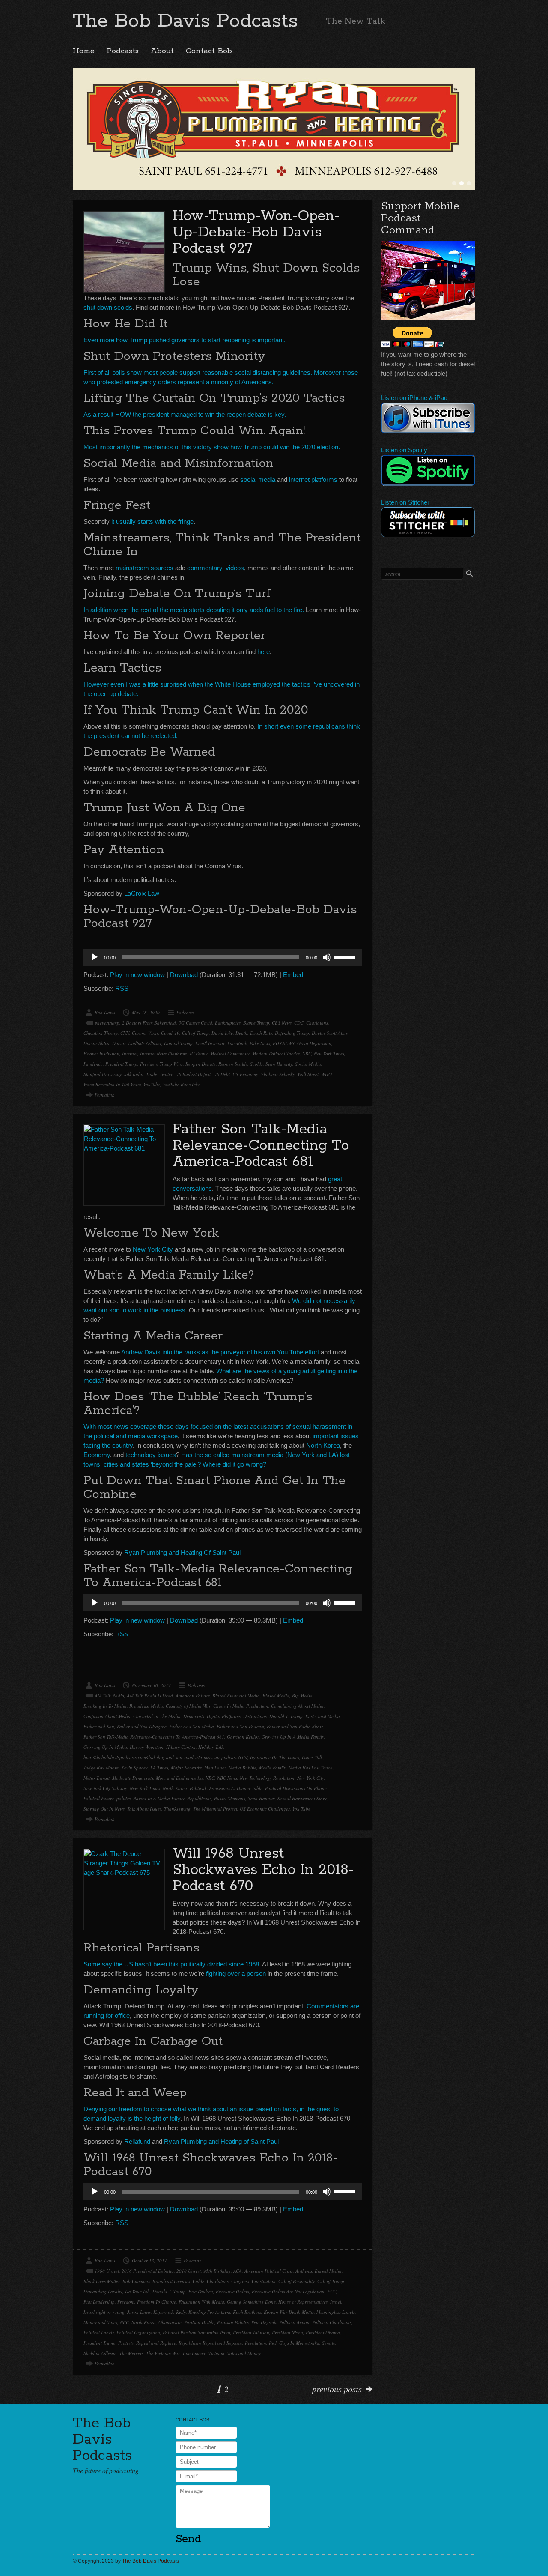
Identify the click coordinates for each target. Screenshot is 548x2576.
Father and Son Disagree (142, 1726)
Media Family (273, 1768)
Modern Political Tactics (276, 1053)
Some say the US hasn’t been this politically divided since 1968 (171, 1964)
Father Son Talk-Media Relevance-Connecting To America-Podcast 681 (261, 1146)
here (264, 652)
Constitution (264, 2281)
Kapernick (163, 2312)
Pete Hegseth (264, 2322)
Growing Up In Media (105, 1747)
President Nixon (287, 2332)
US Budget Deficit (193, 1074)
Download (184, 975)
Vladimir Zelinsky (278, 1074)
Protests (126, 2343)
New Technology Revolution (267, 1778)
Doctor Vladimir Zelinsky (137, 1043)
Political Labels (99, 2332)
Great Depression (314, 1043)
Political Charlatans (332, 2322)
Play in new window (137, 975)
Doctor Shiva (97, 1043)
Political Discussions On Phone (296, 1788)
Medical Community (230, 1053)
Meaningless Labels (336, 2312)
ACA (238, 2271)
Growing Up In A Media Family (293, 1737)
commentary (205, 568)
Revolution (256, 2343)
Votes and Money (244, 2353)
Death (241, 1033)
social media (258, 480)
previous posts (337, 2389)
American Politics (193, 1696)
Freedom (126, 2302)
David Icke (222, 1033)
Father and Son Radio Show (295, 1726)
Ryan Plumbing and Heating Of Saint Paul (182, 1552)
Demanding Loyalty (103, 2291)
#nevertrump (107, 1023)
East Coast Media (323, 1716)
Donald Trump (178, 1043)
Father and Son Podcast (240, 1726)
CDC (299, 1023)
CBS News (282, 1023)
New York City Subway (105, 1788)
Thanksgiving (177, 1809)
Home (84, 51)
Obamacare (170, 2322)
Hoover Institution (101, 1053)
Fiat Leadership (99, 2302)
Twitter (166, 1074)
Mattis (308, 2312)
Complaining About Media (297, 1706)
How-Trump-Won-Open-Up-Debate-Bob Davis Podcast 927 (256, 232)
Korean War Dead (281, 2312)
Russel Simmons (230, 1798)
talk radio (134, 1074)
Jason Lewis (139, 2312)
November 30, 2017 (151, 1685)
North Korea (323, 1445)
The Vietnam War (163, 2353)
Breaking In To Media (105, 1706)
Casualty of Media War (188, 1706)
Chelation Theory (101, 1033)
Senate (329, 2343)
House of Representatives (303, 2302)
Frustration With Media (201, 2302)
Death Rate (261, 1033)
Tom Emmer (194, 2353)
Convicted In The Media (157, 1716)
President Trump (121, 1064)
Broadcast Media (146, 1706)
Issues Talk (312, 1757)
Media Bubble (243, 1768)
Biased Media (276, 1696)
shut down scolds (108, 307)
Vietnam (216, 2353)
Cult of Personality (296, 2281)
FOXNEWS (284, 1043)
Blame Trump (256, 1023)
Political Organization (138, 2332)
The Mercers (131, 2353)
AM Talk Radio (109, 1696)
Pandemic (93, 1064)
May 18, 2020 (146, 1012)
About (162, 51)
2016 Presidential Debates (148, 2271)
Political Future (99, 1798)
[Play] (95, 957)
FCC (332, 2291)
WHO (326, 1074)
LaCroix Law (142, 893)
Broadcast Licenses (171, 2281)
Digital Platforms (224, 1716)
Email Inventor (210, 1043)
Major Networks (186, 1768)
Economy (97, 1455)
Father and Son (99, 1726)
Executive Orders (232, 2291)
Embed (293, 975)
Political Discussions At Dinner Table (226, 1788)
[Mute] (327, 957)
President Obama (323, 2332)
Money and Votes (100, 2322)
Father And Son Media (192, 1726)
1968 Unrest (107, 2271)
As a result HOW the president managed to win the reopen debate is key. (185, 414)
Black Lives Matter (102, 2281)
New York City (153, 1249)
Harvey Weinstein (147, 1747)
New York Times (329, 1053)
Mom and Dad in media (179, 1778)
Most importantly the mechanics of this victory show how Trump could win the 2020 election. (212, 447)
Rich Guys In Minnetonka (294, 2343)
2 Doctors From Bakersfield (149, 1023)
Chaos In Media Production (241, 1706)
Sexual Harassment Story (302, 1798)
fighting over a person (236, 1974)
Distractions (255, 1716)
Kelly (181, 2312)
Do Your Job (137, 2291)
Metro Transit (97, 1778)
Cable (198, 2281)
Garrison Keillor (243, 1737)
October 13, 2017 (149, 2261)
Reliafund (137, 2141)
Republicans (199, 1798)
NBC (307, 1053)
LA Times (159, 1768)
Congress (240, 2281)
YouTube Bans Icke (181, 1084)
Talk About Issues (144, 1809)
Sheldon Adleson (100, 2353)
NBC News (227, 1778)
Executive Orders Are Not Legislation (288, 2291)
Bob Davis (105, 1012)
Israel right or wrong (104, 2312)
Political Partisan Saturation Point (197, 2332)
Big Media (302, 1696)
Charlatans (317, 1023)
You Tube (301, 1809)
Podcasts (123, 51)
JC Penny (198, 1053)
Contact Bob (209, 51)
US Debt (222, 1074)
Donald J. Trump (286, 1716)
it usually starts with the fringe (152, 521)
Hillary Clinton (181, 1747)
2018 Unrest (189, 2271)
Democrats (194, 1716)
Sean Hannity (279, 1064)
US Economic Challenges (265, 1809)
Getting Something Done (251, 2302)
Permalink (104, 1095)
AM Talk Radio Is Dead (150, 1696)
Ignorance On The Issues (275, 1757)
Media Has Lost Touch (311, 1768)
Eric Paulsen (201, 2291)
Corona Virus (145, 1033)
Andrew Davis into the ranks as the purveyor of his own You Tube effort (220, 1352)
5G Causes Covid (195, 1023)
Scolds (256, 1064)
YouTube (152, 1084)
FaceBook (237, 1043)
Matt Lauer (215, 1768)
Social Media (308, 1064)
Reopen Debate (201, 1064)
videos (235, 568)
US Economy (245, 1074)
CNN (125, 1033)
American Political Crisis (269, 2271)
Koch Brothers (247, 2312)
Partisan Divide (199, 2322)
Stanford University (103, 1074)
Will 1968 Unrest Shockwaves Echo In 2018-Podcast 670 (263, 1870)
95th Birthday (217, 2271)
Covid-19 (170, 1033)
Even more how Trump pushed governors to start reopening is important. (185, 340)
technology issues (151, 1455)
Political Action (294, 2322)
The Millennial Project (215, 1809)
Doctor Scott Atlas (330, 1033)
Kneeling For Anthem (209, 2312)
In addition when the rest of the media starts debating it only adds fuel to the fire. (194, 610)
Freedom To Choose (156, 2302)
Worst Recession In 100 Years (112, 1084)
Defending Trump (292, 1033)
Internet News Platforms (163, 1053)
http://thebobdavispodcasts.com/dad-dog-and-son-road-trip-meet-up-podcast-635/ (165, 1757)
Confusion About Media (107, 1716)
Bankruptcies (228, 1023)
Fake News (260, 1043)
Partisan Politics (233, 2322)
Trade (152, 1074)
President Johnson (251, 2332)
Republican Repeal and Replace (210, 2343)
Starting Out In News (104, 1809)
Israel (336, 2302)
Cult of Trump (195, 1033)
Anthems (304, 2271)
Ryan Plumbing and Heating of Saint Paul (221, 2141)
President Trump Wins (161, 1064)
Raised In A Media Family (159, 1798)
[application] (223, 957)
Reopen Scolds (233, 1064)
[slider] (345, 956)
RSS (122, 988)
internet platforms (313, 480)
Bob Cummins (136, 2281)
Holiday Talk (211, 1747)
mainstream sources (144, 568)
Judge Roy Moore (101, 1768)
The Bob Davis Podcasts (185, 21)
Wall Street (308, 1074)
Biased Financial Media (236, 1696)
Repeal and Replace (156, 2343)
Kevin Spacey (134, 1768)
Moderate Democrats (133, 1778)
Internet (130, 1053)
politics (124, 1798)
